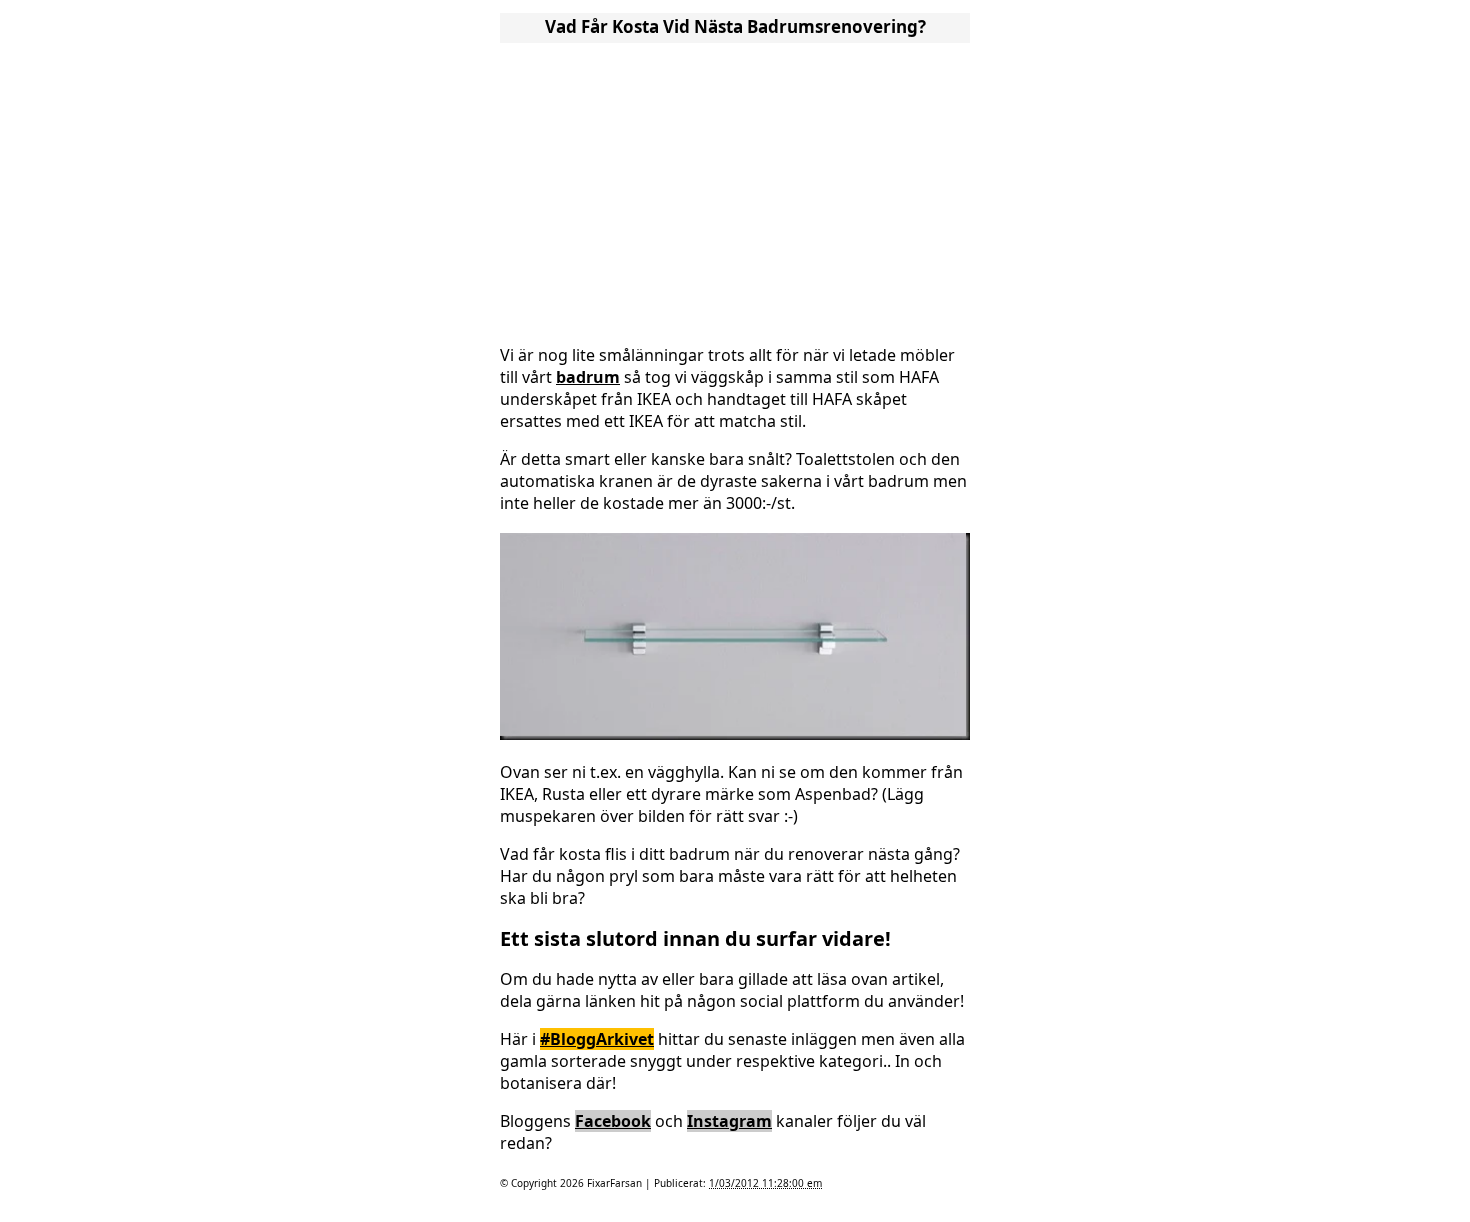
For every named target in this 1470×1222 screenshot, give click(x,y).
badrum (588, 377)
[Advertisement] (735, 188)
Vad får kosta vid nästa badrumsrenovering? (735, 26)
